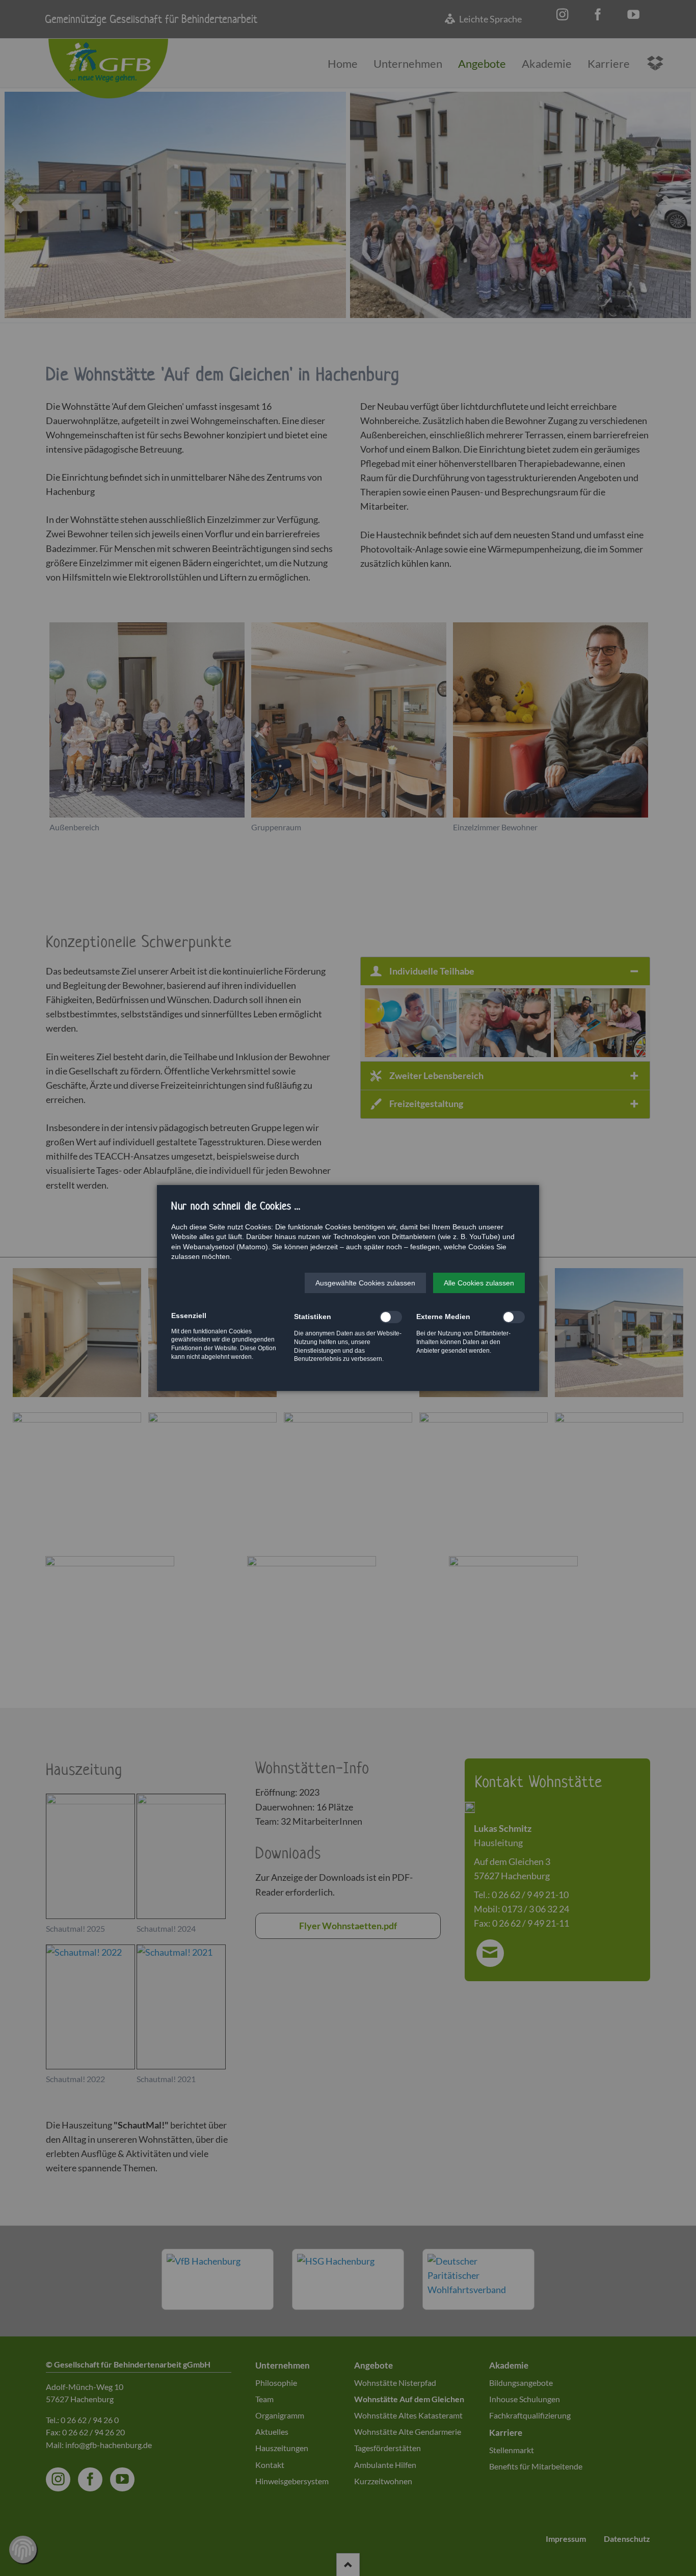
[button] (365, 1283)
